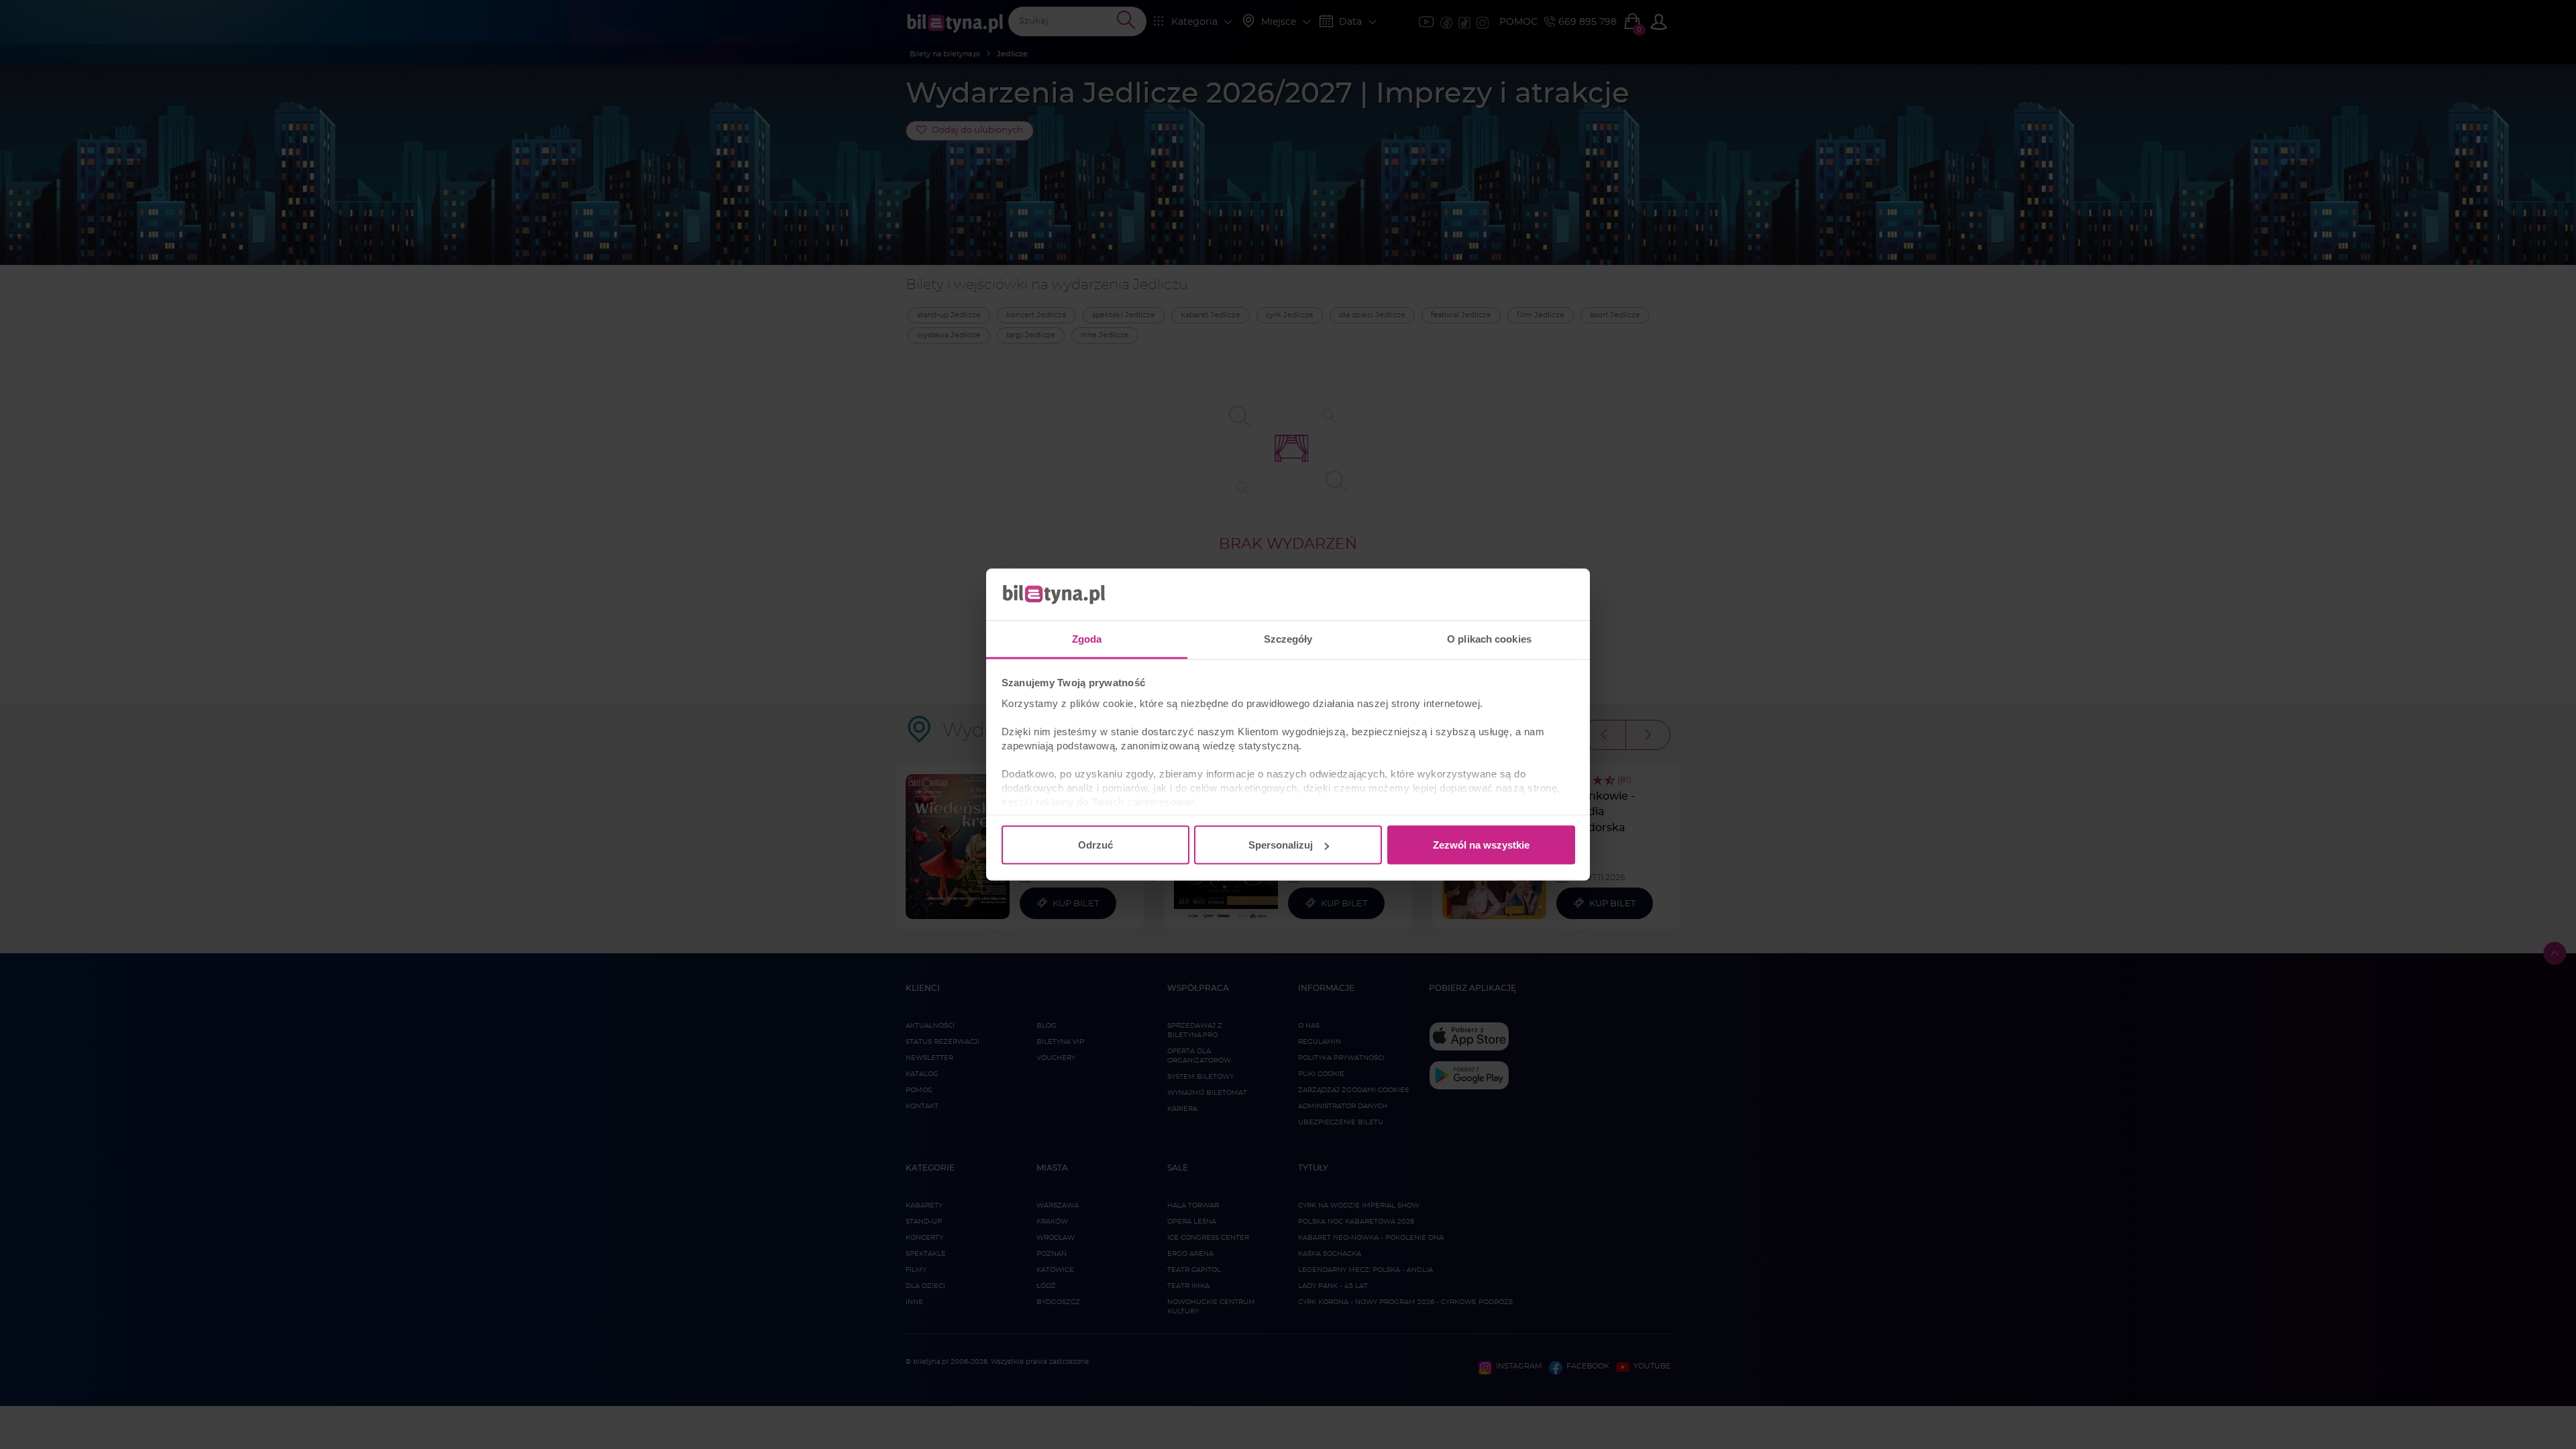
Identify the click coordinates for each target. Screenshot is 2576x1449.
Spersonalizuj (1281, 845)
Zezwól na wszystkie (1481, 845)
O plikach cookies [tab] (1489, 638)
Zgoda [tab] (1087, 638)
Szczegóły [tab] (1288, 638)
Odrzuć (1095, 845)
